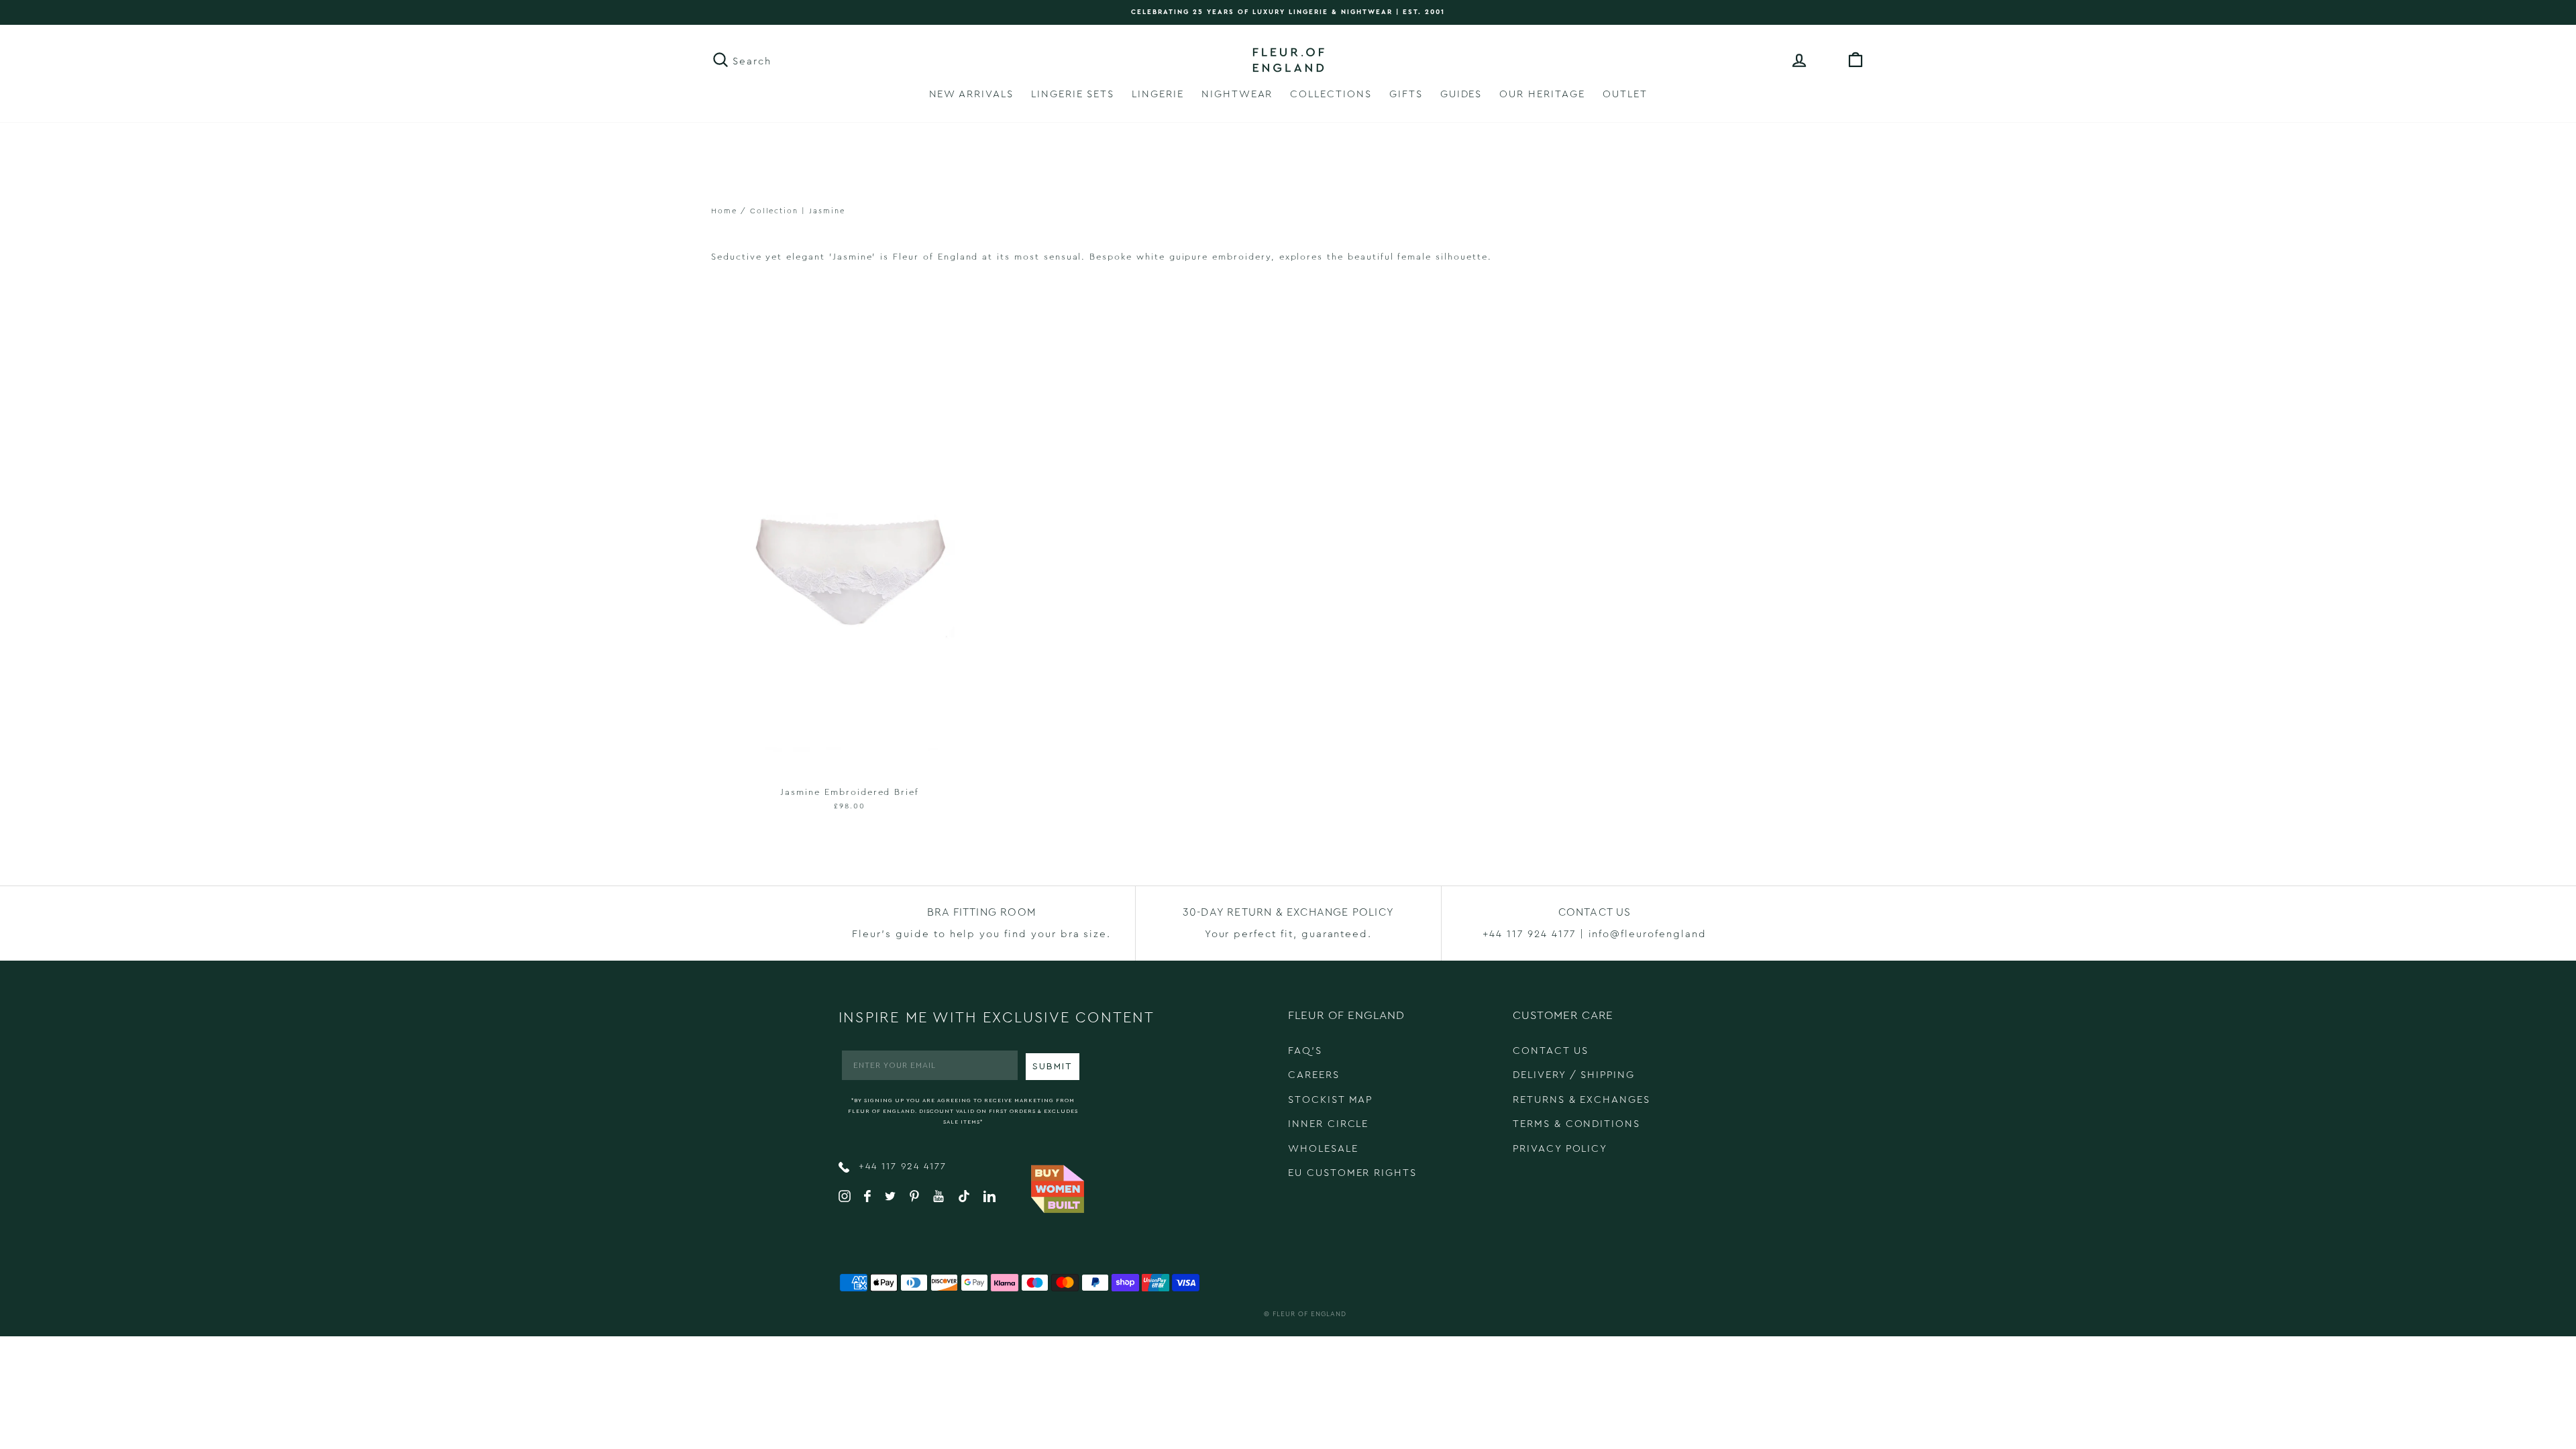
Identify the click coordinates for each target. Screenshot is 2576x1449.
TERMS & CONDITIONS (1576, 1124)
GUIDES (1461, 94)
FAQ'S (1305, 1051)
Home (724, 211)
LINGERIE (1158, 94)
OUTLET (1625, 94)
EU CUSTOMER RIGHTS (1352, 1173)
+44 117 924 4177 (901, 1167)
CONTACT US (1551, 1051)
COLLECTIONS (1331, 94)
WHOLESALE (1323, 1149)
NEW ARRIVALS (971, 94)
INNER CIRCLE (1328, 1124)
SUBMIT (1053, 1067)
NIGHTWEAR (1237, 94)
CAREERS (1314, 1075)
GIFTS (1406, 94)
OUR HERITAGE (1542, 94)
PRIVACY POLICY (1560, 1149)
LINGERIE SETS (1073, 94)
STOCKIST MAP (1330, 1100)
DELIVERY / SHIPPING (1574, 1075)
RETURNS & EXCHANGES (1581, 1100)
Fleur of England (1309, 1314)
